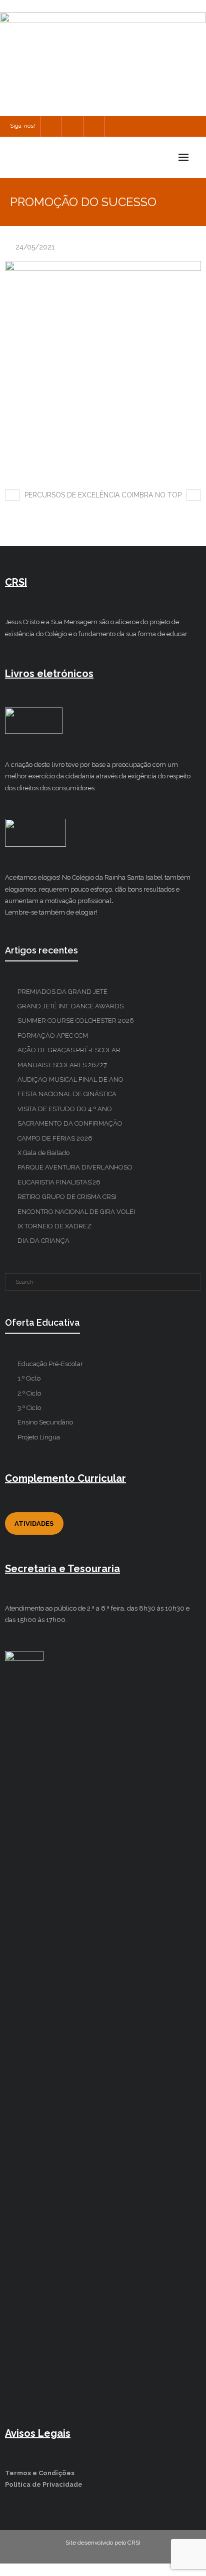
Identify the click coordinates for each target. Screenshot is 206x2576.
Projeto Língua (39, 1437)
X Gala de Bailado (43, 1153)
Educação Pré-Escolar (50, 1364)
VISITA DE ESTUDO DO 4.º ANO (65, 1109)
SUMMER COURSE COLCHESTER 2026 (76, 1021)
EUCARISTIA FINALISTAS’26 (59, 1182)
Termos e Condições (40, 2473)
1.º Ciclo (29, 1378)
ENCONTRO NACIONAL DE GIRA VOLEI (76, 1212)
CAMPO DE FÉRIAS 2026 (55, 1138)
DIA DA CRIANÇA (43, 1241)
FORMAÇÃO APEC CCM (53, 1036)
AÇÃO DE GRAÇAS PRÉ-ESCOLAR (69, 1050)
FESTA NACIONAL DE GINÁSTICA (67, 1094)
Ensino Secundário (45, 1422)
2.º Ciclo (29, 1393)
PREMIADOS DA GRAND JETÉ (62, 992)
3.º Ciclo (29, 1408)
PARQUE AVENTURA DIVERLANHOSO (75, 1167)
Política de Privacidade (44, 2484)
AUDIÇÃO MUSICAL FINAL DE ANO (70, 1079)
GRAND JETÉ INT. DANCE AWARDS (70, 1006)
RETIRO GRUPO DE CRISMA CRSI (67, 1197)
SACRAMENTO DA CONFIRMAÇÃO (70, 1123)
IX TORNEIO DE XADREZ (54, 1226)
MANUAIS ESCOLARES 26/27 (62, 1065)
